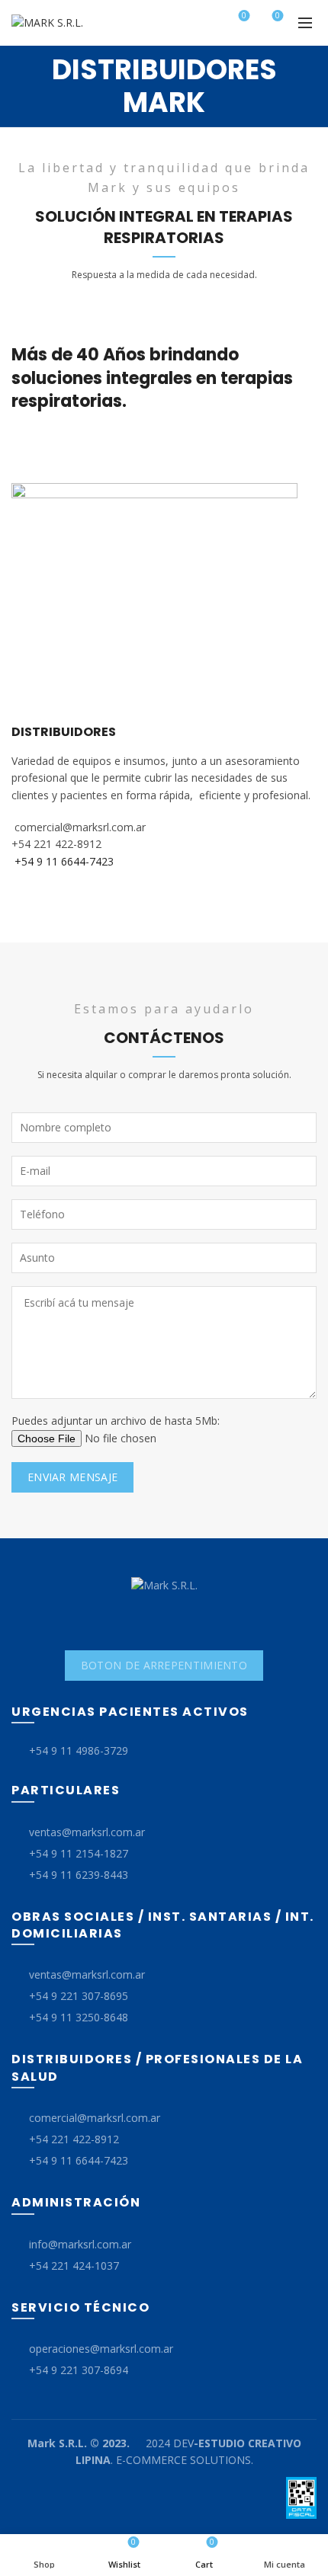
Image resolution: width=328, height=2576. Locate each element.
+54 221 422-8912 (74, 2139)
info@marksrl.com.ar (80, 2244)
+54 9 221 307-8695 (79, 1996)
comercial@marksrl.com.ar (95, 2118)
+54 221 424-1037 (74, 2266)
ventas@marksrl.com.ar (87, 1832)
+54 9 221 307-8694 (79, 2370)
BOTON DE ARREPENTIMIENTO (164, 1665)
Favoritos (244, 16)
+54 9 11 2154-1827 (79, 1853)
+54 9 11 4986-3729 (79, 1750)
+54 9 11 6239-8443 (79, 1875)
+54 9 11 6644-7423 (79, 2160)
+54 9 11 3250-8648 (79, 2017)
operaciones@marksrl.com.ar (101, 2349)
